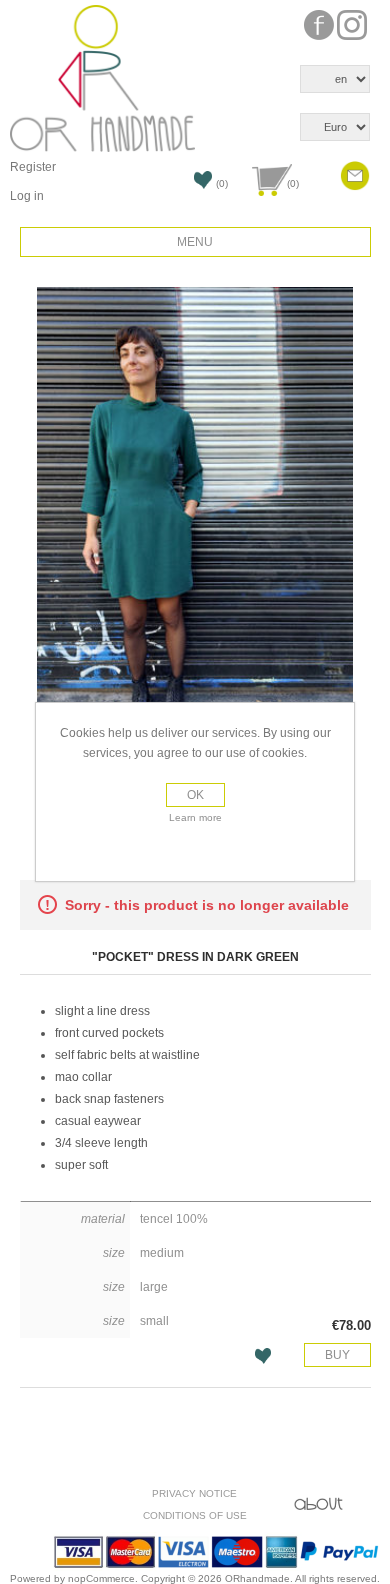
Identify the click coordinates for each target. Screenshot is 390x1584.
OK (195, 795)
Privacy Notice (194, 1493)
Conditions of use (195, 1515)
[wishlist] (189, 186)
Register (33, 167)
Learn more (195, 817)
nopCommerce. (104, 1578)
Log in (27, 196)
